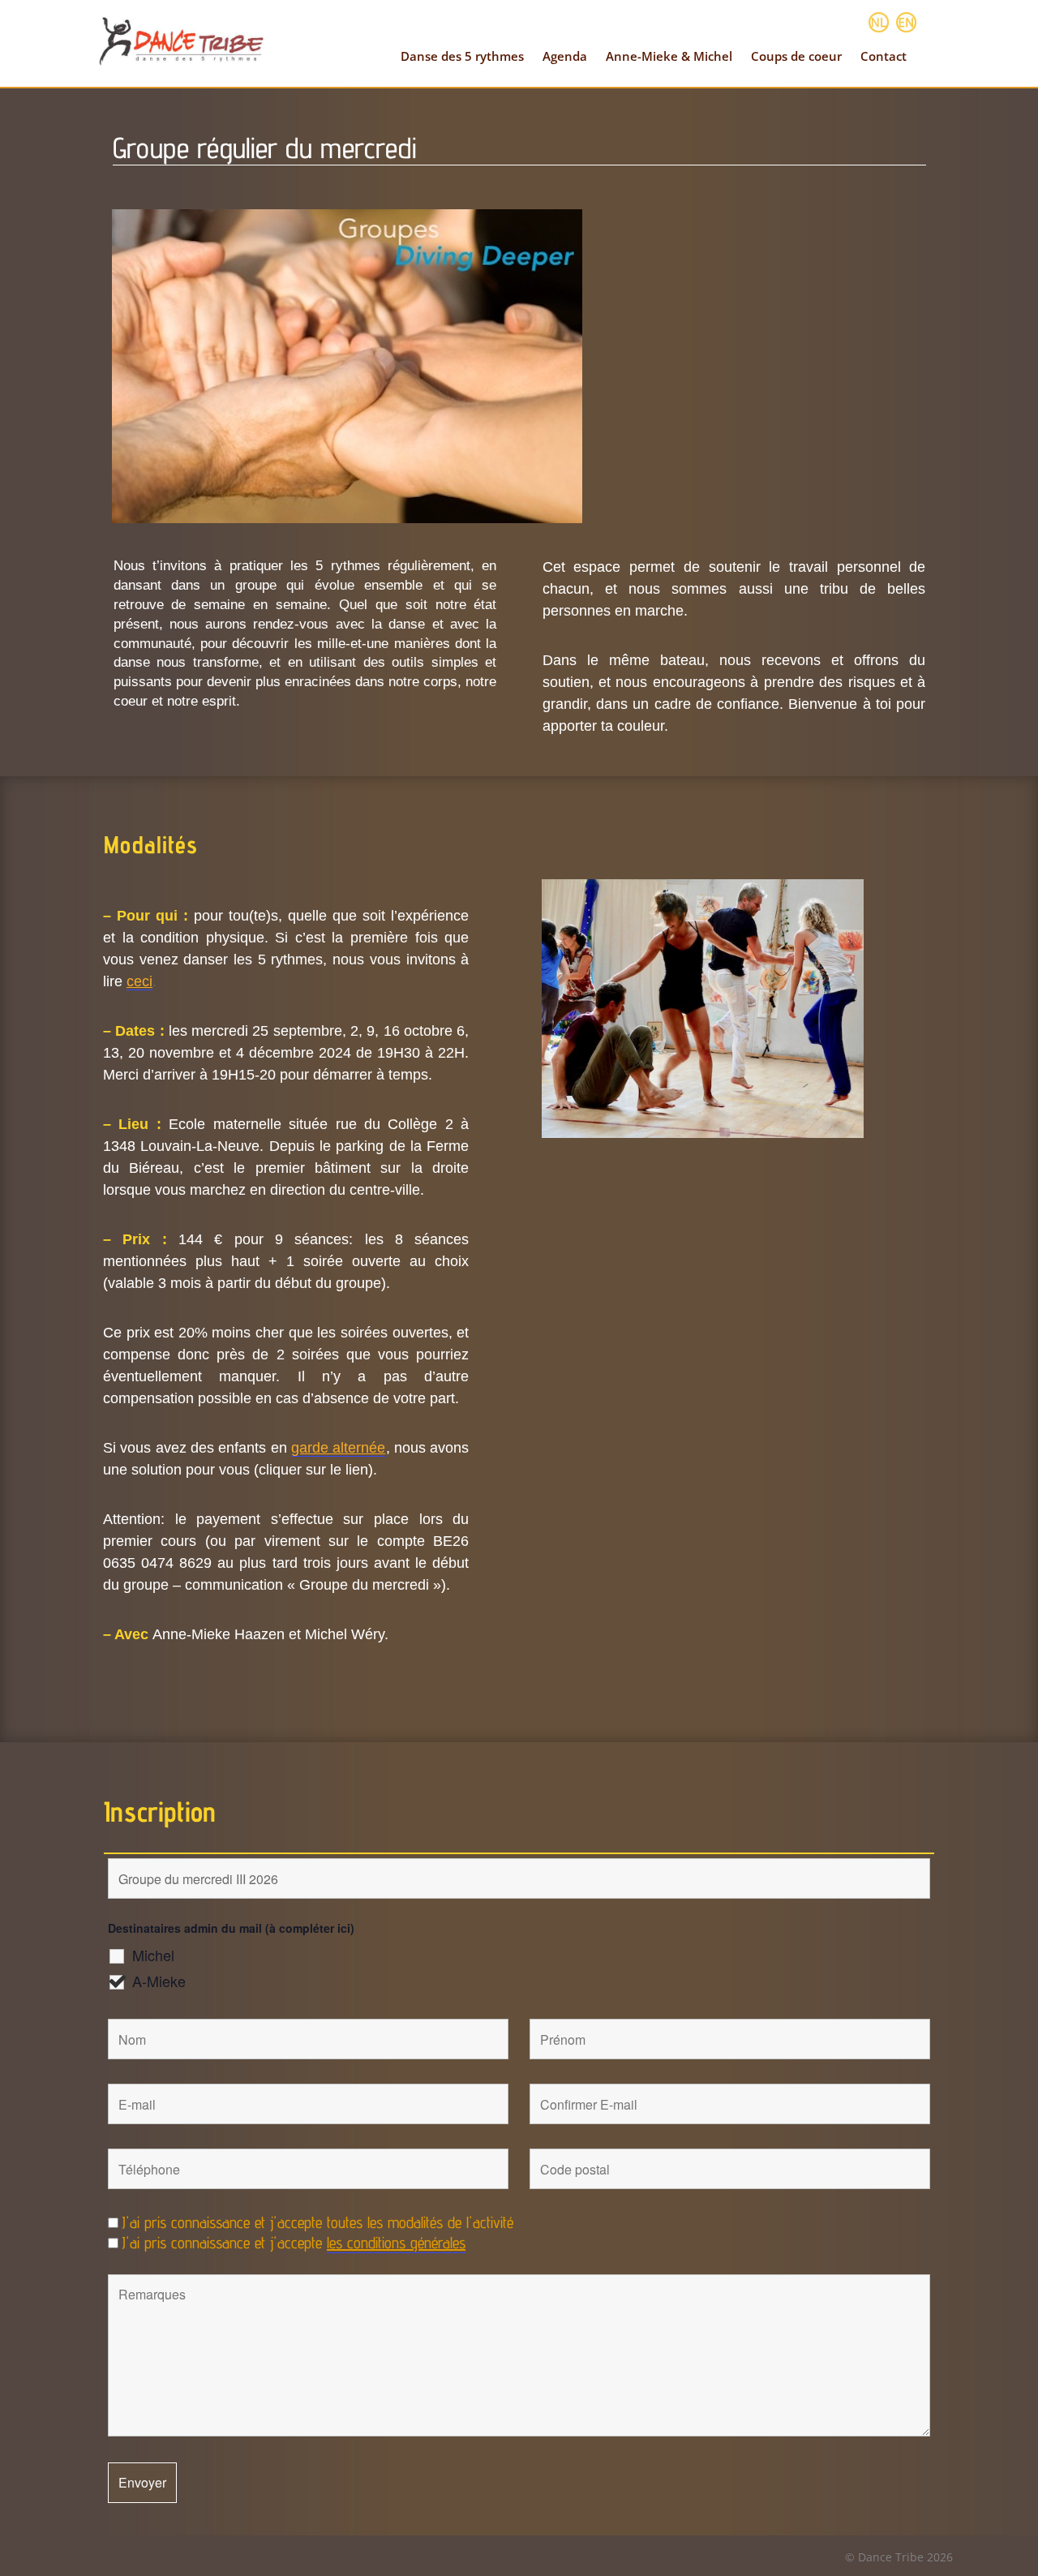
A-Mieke (159, 1981)
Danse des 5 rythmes (462, 56)
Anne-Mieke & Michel (669, 56)
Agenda (565, 56)
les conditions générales (396, 2243)
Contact (884, 56)
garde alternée (338, 1448)
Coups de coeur (796, 56)
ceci (139, 981)
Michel (153, 1955)
